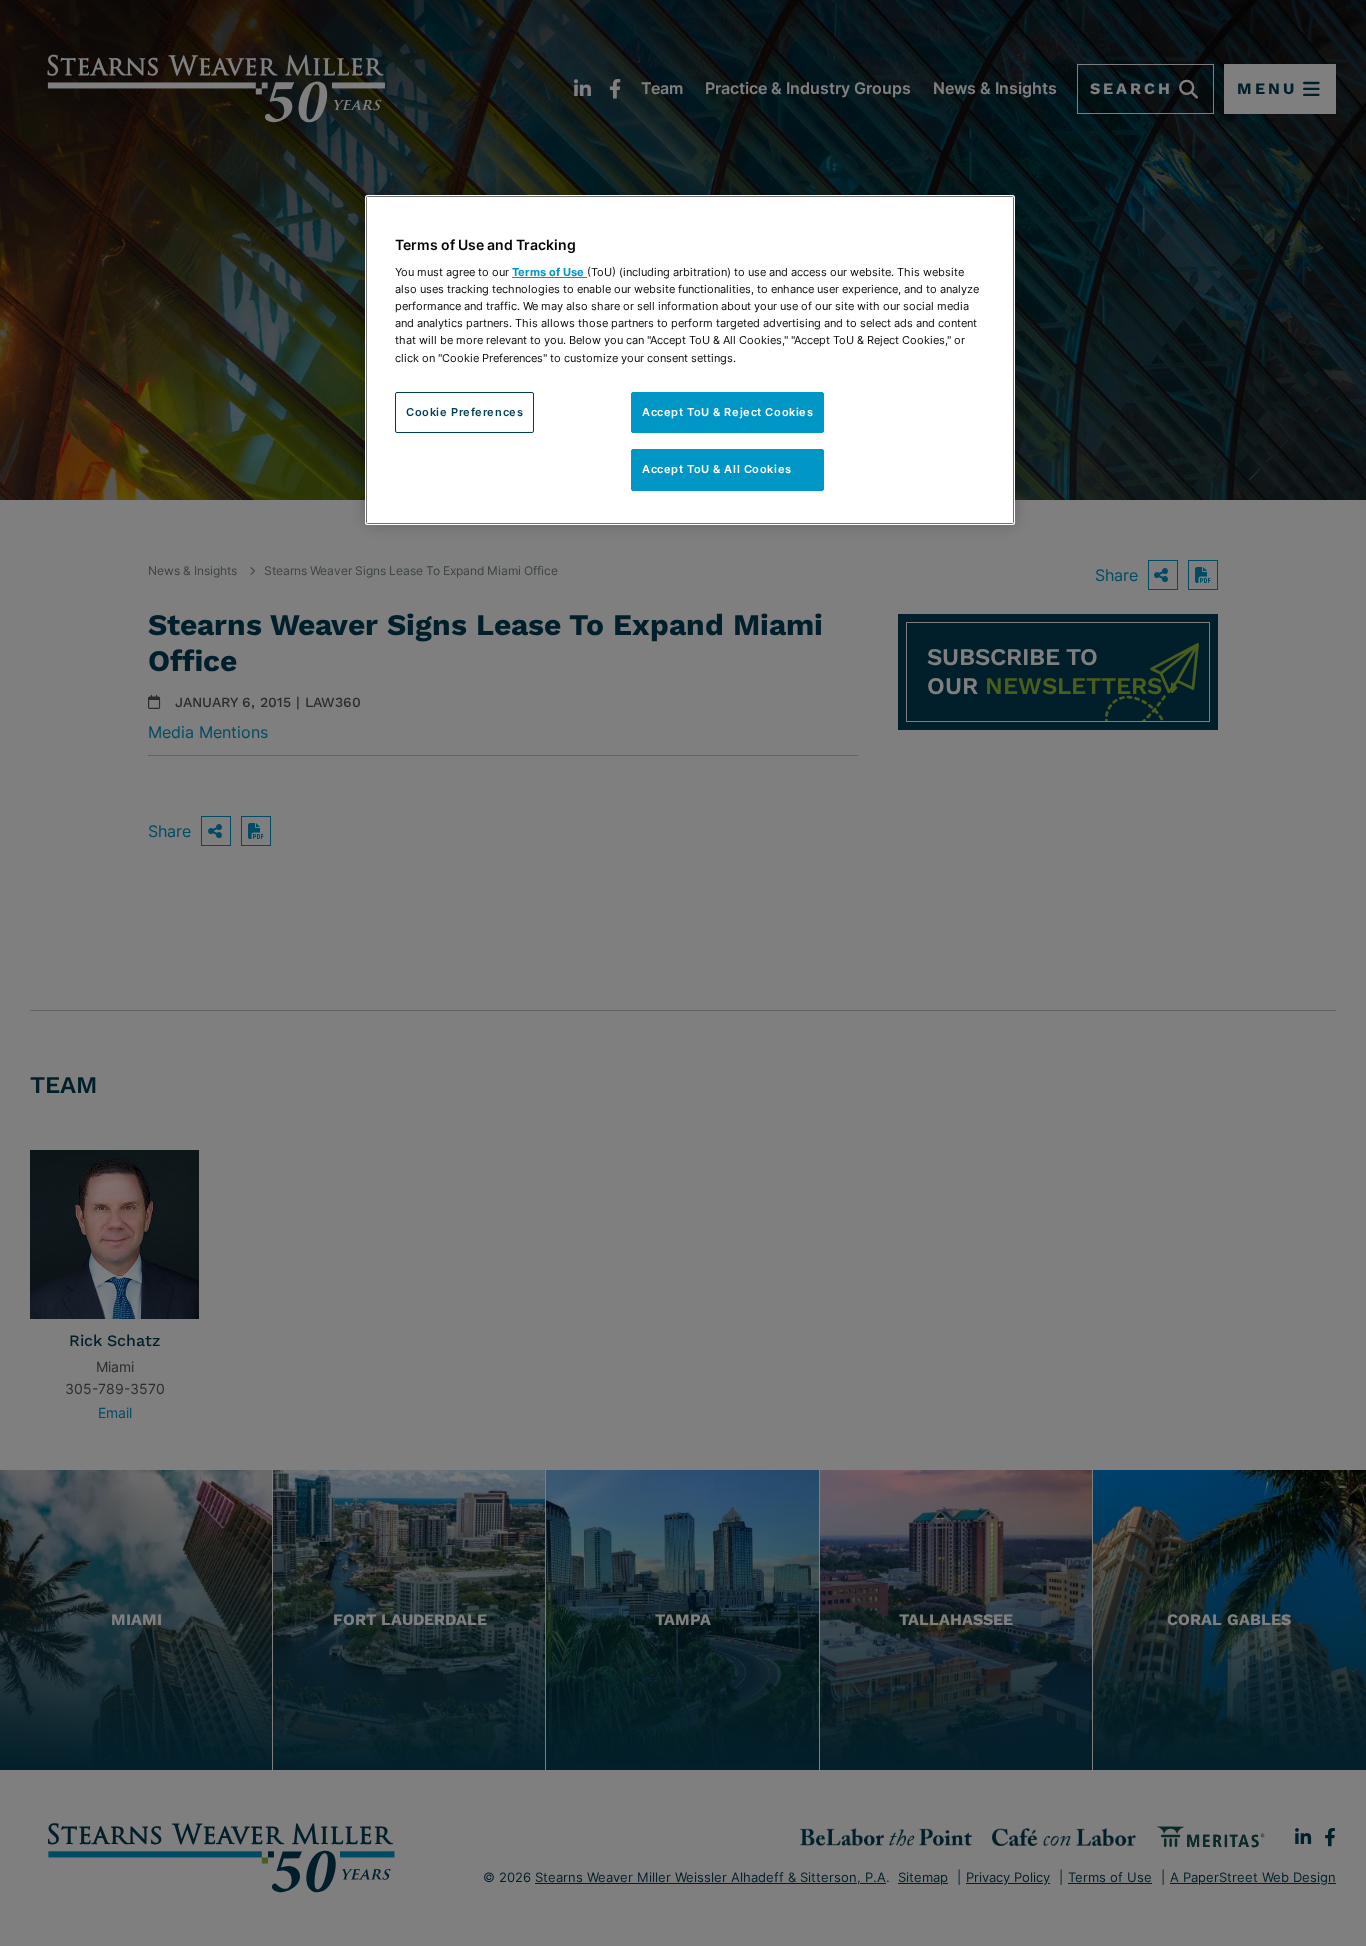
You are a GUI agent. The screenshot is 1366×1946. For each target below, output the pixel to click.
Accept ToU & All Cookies (727, 469)
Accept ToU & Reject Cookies (727, 412)
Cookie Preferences (464, 412)
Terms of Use (549, 272)
